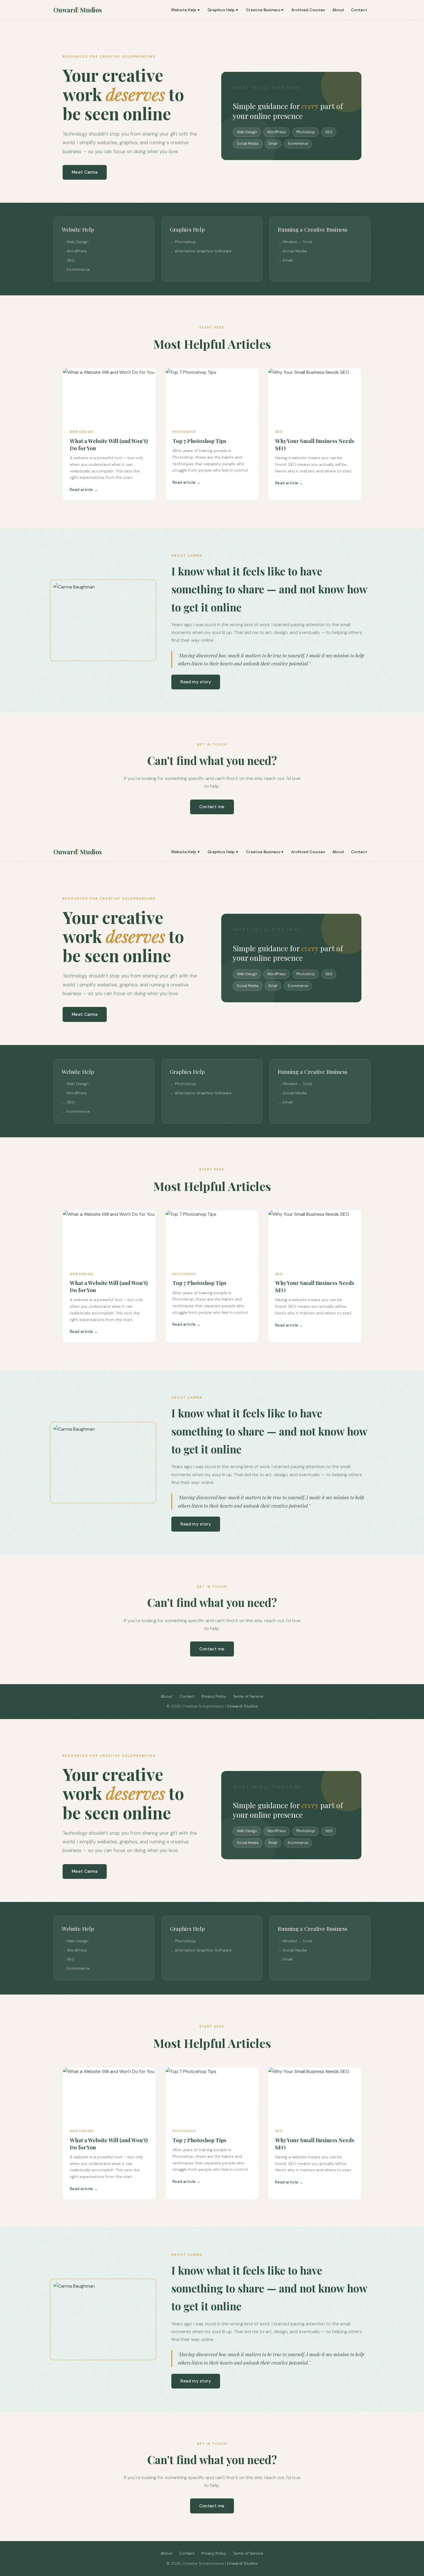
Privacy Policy (214, 1696)
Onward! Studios (242, 1706)
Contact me (212, 807)
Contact (359, 10)
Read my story (196, 682)
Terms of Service (248, 1696)
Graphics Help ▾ (223, 10)
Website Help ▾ (185, 10)
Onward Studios (78, 10)
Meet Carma (85, 172)
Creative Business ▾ (265, 10)
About (338, 10)
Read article (81, 490)
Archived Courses (308, 10)
